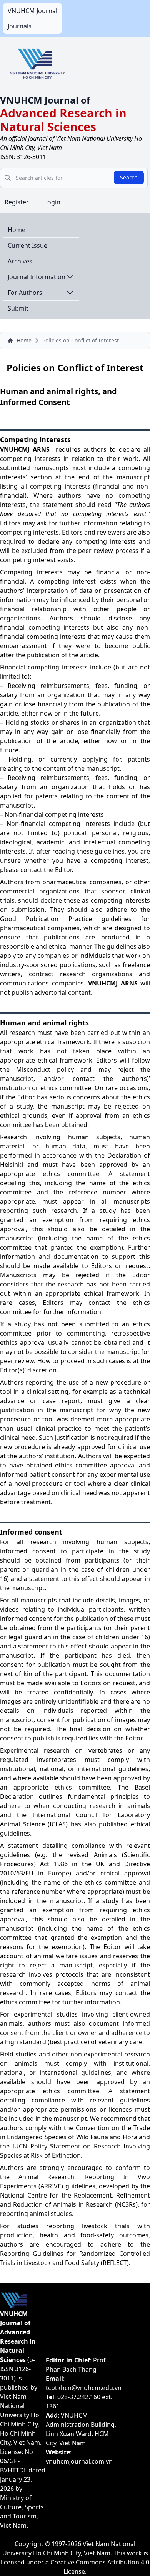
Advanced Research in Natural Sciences (63, 120)
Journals (20, 26)
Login (52, 202)
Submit (18, 308)
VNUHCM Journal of (45, 100)
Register (17, 202)
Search (129, 177)
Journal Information (37, 277)
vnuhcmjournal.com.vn (79, 2461)
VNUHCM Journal (32, 11)
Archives (20, 261)
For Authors (25, 293)
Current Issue (27, 245)
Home (17, 230)
